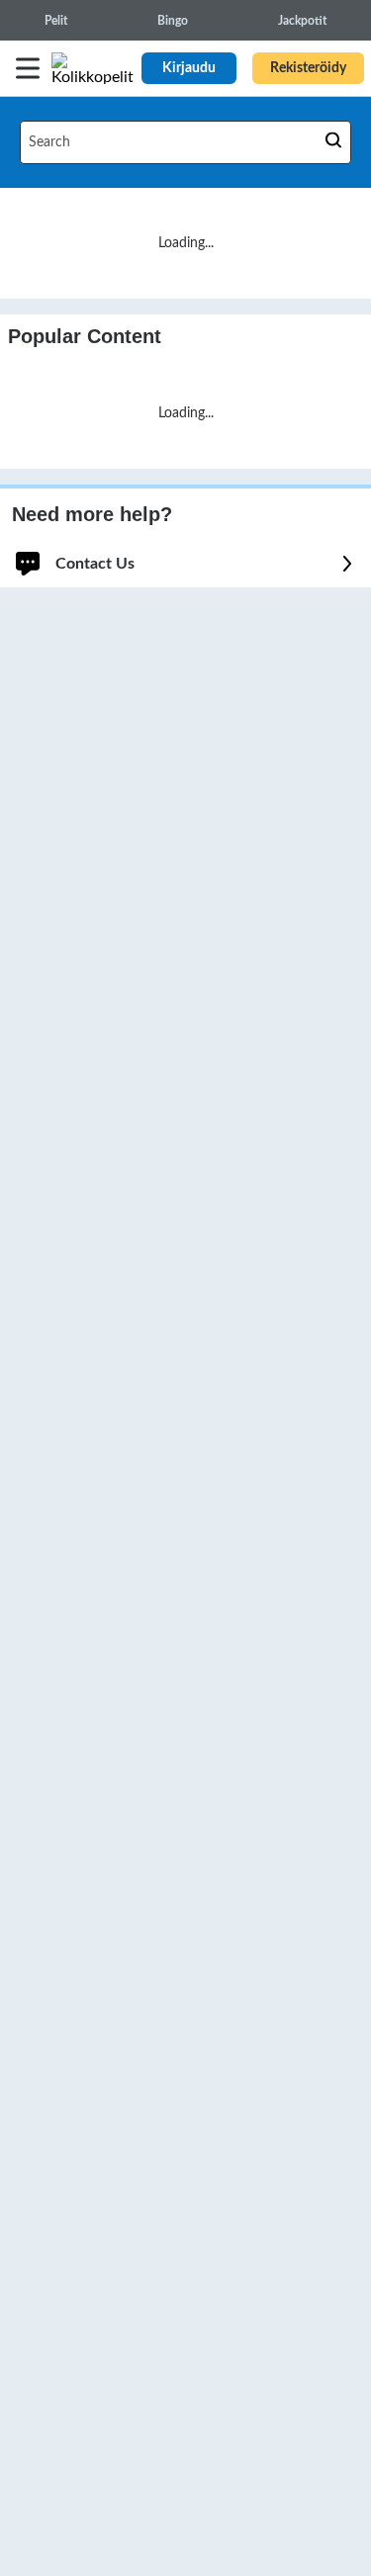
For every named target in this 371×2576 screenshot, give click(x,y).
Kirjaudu (189, 68)
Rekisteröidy (308, 68)
